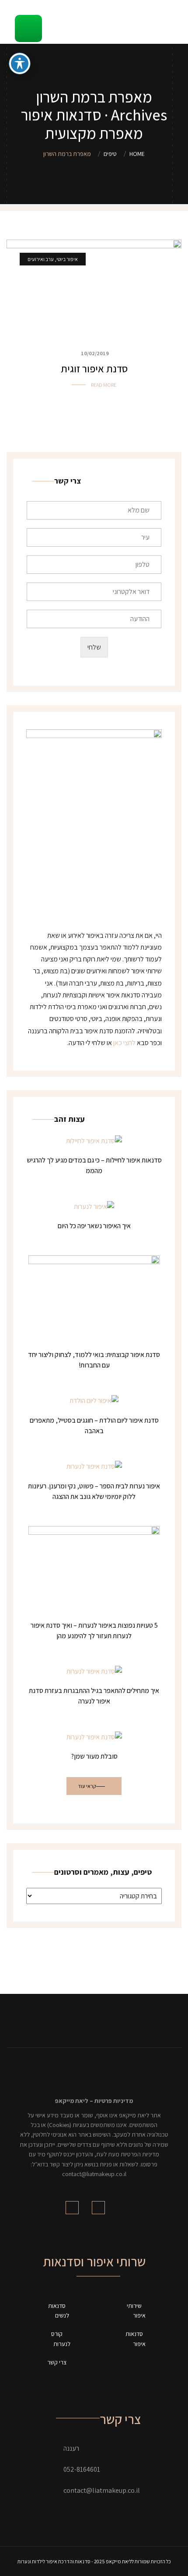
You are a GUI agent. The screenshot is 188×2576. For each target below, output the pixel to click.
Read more (104, 385)
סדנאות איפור (136, 2339)
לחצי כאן (124, 1043)
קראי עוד (87, 1786)
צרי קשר (57, 2362)
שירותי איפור (136, 2311)
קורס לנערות (61, 2339)
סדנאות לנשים (59, 2311)
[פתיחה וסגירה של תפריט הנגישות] (20, 64)
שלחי (94, 647)
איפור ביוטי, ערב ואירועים (53, 259)
